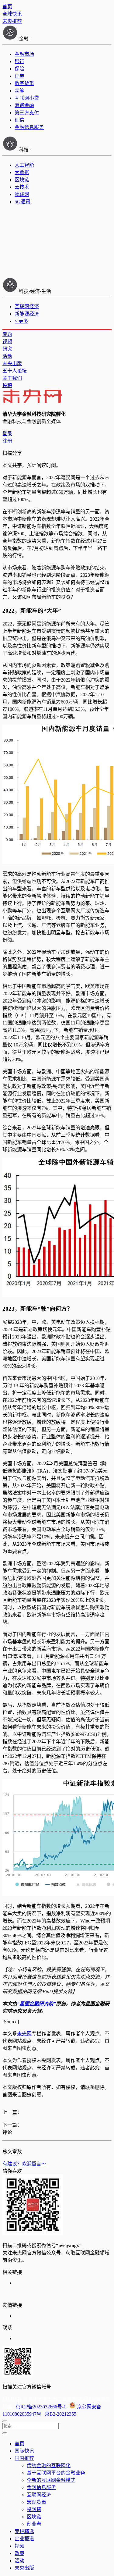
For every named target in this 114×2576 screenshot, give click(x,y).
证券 (19, 76)
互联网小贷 (27, 98)
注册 (7, 441)
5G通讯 (22, 202)
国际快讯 (24, 2451)
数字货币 (24, 83)
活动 (7, 356)
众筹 (19, 91)
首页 (7, 7)
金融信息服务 (29, 127)
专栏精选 (24, 2531)
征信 (19, 120)
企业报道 (24, 2539)
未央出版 (12, 363)
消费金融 (24, 105)
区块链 (22, 180)
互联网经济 (27, 306)
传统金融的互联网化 (49, 2466)
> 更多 (21, 321)
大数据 (22, 172)
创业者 (34, 2524)
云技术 (22, 187)
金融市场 (24, 54)
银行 (19, 61)
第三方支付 (27, 113)
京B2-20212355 (60, 2414)
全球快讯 (12, 14)
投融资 (34, 2509)
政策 (19, 2553)
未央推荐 (12, 21)
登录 (7, 434)
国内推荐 (24, 2458)
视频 (7, 342)
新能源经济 (27, 314)
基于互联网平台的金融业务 (56, 2473)
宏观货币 (36, 2502)
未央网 (24, 2034)
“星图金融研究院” (36, 2004)
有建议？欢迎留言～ (24, 2164)
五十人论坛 (15, 371)
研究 (7, 349)
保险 (19, 69)
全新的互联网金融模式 (51, 2480)
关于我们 (12, 378)
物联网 (22, 194)
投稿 (7, 385)
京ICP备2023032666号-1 (41, 2407)
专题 (7, 334)
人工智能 (24, 165)
